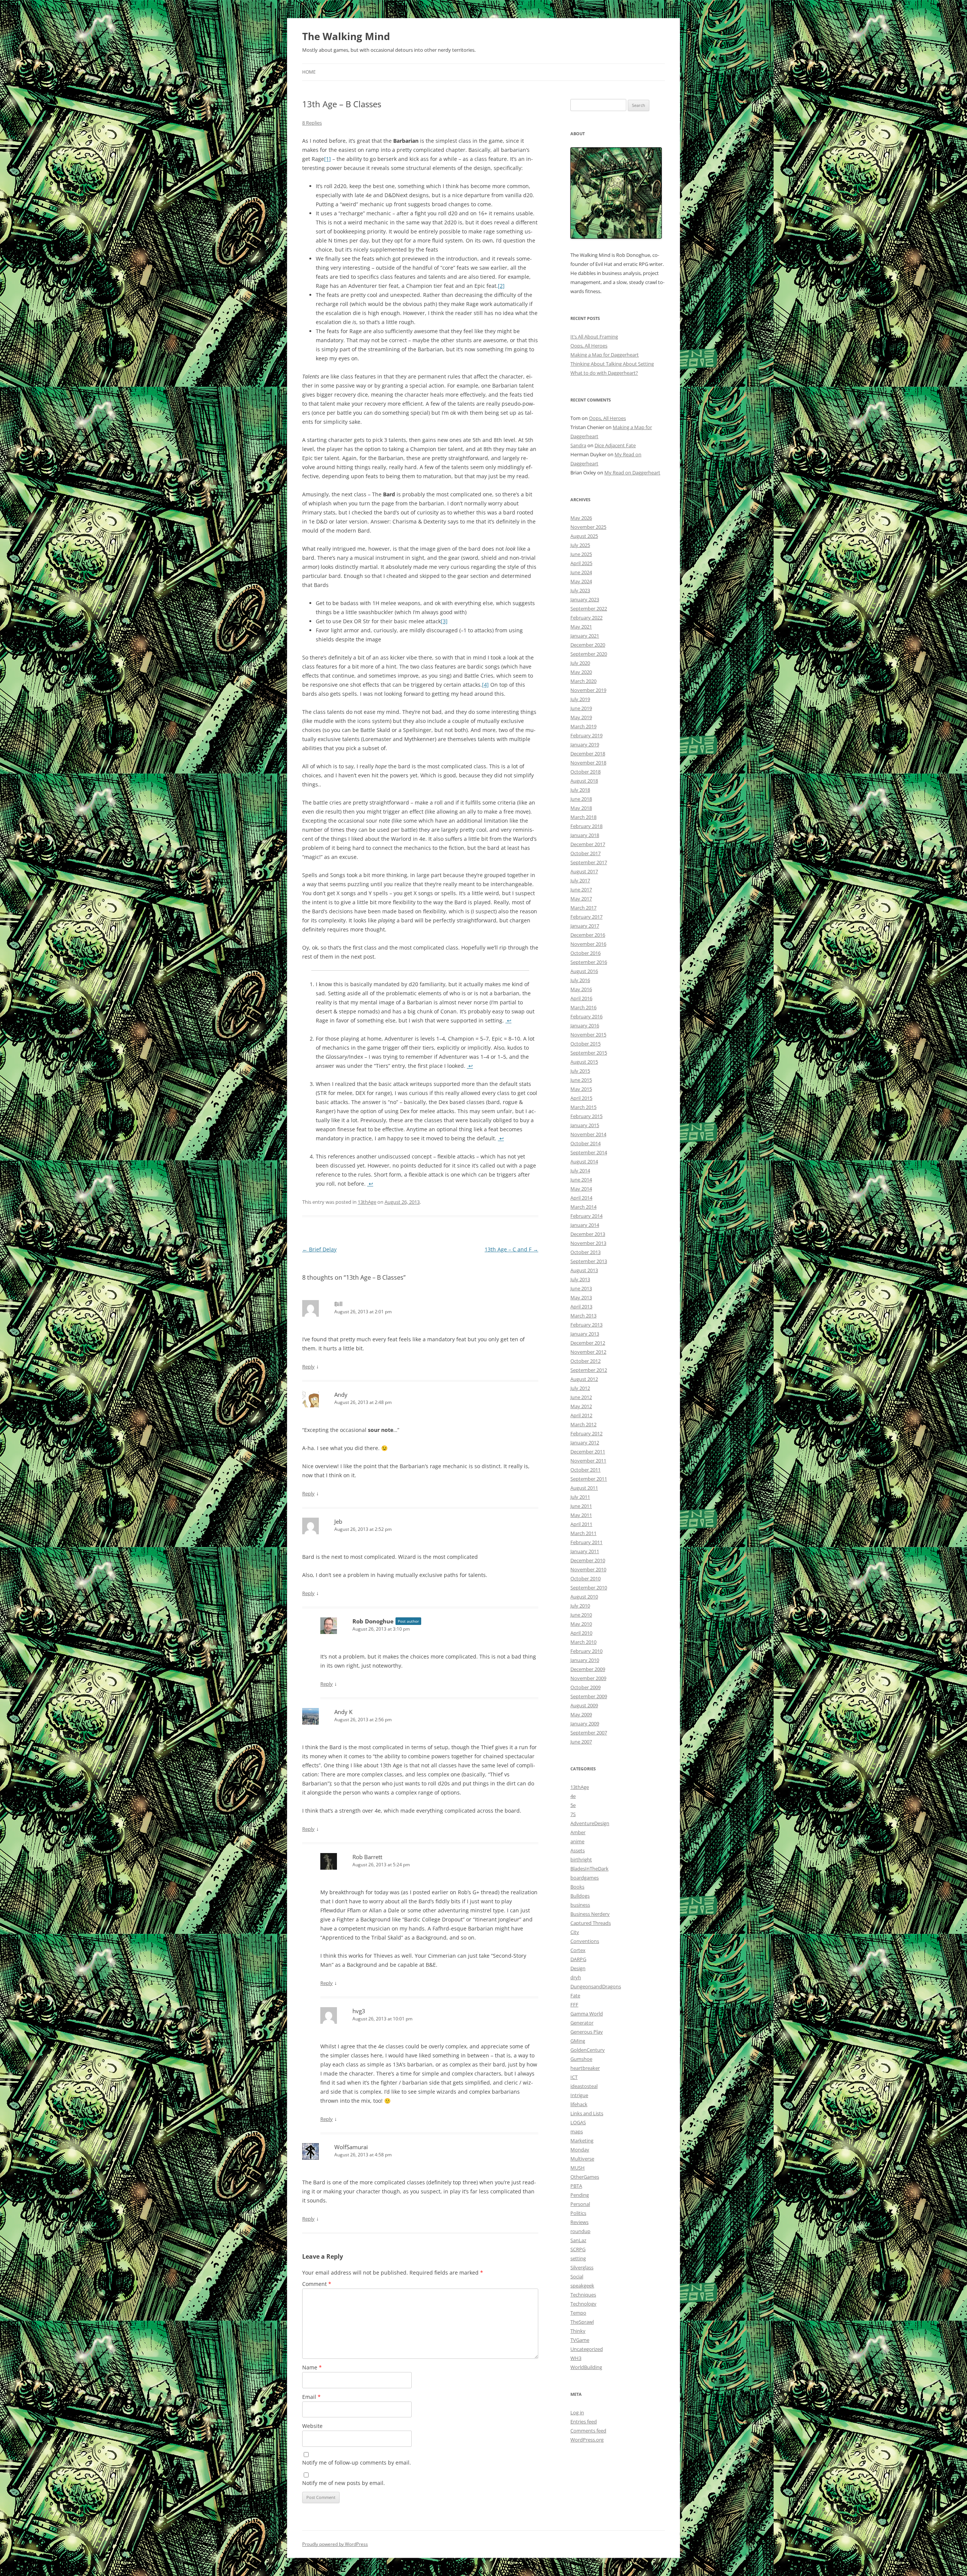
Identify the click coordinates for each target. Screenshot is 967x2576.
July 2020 (580, 663)
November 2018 (588, 763)
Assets (578, 1850)
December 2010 (588, 1560)
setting (578, 2258)
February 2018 (586, 826)
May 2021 (581, 627)
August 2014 (584, 1161)
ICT (574, 2077)
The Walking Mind (346, 36)
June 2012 (581, 1397)
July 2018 (580, 790)
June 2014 (581, 1180)
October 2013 (585, 1252)
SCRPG (578, 2249)
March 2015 (583, 1107)
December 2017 (588, 844)
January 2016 (585, 1025)
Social (577, 2276)
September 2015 (589, 1053)
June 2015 (581, 1080)
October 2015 (585, 1044)
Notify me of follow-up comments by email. (357, 2462)
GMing (578, 2041)
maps (577, 2131)
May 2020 (581, 672)
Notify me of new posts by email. (344, 2483)
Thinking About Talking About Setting (612, 364)
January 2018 (585, 835)
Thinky (578, 2331)
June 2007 (581, 1742)
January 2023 (585, 599)
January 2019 (585, 744)
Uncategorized (587, 2349)
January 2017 (585, 926)
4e (573, 1796)
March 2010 (583, 1642)
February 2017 (586, 917)
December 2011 (588, 1452)
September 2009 (589, 1696)
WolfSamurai (351, 2147)
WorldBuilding (586, 2367)
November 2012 (588, 1352)
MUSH (578, 2168)
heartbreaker (585, 2068)
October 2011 (585, 1470)
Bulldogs (580, 1896)
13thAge (367, 1202)
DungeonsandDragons (596, 1986)
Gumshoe (581, 2059)
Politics (578, 2213)
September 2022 (589, 608)
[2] (501, 286)
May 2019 (581, 717)
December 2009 (588, 1669)
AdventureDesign (590, 1823)
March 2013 (583, 1316)
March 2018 (583, 817)
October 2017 (585, 853)
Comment (317, 2284)
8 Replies (312, 123)
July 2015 (580, 1071)
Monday (580, 2150)
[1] (327, 159)
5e (573, 1805)
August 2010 (584, 1597)
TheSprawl (582, 2322)
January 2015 (585, 1125)
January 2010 (585, 1660)
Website (312, 2426)
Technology (583, 2304)
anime (577, 1841)
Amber (578, 1832)
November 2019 (588, 690)
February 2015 (586, 1116)
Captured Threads (591, 1923)
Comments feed (588, 2431)
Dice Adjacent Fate (615, 445)
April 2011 (581, 1524)
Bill (338, 1304)
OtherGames (585, 2177)
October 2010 (585, 1578)
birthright (581, 1859)
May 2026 (581, 518)
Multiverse (582, 2159)
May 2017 (581, 899)
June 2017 (581, 890)
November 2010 (588, 1569)
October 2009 (585, 1687)
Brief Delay (319, 1249)
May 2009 (581, 1714)
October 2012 (585, 1361)
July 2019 (580, 699)
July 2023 (580, 590)
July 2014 (580, 1171)
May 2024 (581, 581)
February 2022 (586, 618)
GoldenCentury (588, 2050)
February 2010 (586, 1651)
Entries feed (584, 2422)
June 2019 (581, 708)
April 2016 (581, 998)
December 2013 (588, 1234)
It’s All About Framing (594, 337)
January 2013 (585, 1334)
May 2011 (581, 1515)
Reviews (579, 2222)
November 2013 (588, 1243)
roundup (580, 2231)
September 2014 (589, 1152)
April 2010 (581, 1633)
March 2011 (583, 1533)
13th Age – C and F (511, 1249)
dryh (576, 1977)
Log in (577, 2412)
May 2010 (581, 1624)
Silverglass (582, 2267)
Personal (580, 2204)
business (580, 1905)
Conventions (585, 1941)
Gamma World (587, 2014)
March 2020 (583, 681)
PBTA (576, 2186)
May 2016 (581, 989)
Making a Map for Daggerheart (605, 355)
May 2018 (581, 808)
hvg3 (359, 2011)
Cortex (578, 1950)
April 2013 (581, 1307)
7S (573, 1814)
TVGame (580, 2340)
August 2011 (584, 1488)
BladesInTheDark (589, 1869)
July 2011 (580, 1497)
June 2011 (581, 1506)
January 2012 (585, 1442)
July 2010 (580, 1606)
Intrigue (579, 2095)
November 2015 (588, 1035)
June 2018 (581, 799)
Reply (308, 1367)
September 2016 (589, 962)
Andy (341, 1395)
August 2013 (584, 1270)
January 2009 (585, 1724)
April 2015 (581, 1098)
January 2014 (585, 1225)
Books (577, 1887)
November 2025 (588, 527)
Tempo (578, 2313)
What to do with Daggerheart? (604, 373)
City (575, 1932)
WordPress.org (587, 2440)
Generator (582, 2023)
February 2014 (586, 1216)
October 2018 (585, 772)
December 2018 (588, 754)
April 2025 (581, 563)
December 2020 (588, 645)
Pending (580, 2195)
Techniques (583, 2295)
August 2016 (584, 971)
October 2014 (585, 1143)
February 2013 (586, 1325)
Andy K (343, 1712)
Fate (575, 1995)
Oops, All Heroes (589, 346)
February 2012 (586, 1433)
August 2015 (584, 1062)
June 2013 (581, 1288)
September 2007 (589, 1733)
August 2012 (584, 1379)
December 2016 (588, 935)
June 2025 (581, 554)
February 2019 (586, 735)
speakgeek (582, 2286)
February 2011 (586, 1542)
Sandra (578, 445)
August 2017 (584, 871)
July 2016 (580, 980)
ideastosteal (584, 2086)
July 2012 (580, 1388)
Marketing (582, 2140)
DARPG (578, 1959)
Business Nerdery (590, 1914)
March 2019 (583, 726)
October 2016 (585, 953)
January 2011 (585, 1551)
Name (312, 2367)
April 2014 (581, 1198)
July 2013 (580, 1279)
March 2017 (583, 908)
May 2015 (581, 1089)
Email (311, 2397)
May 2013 (581, 1297)
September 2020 (589, 654)
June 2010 (581, 1615)
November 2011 (588, 1461)
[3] (444, 621)
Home (309, 72)
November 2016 (588, 944)
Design (578, 1968)
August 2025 (584, 536)
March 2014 (583, 1207)
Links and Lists (587, 2113)
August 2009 (584, 1705)
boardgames (585, 1878)
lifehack (579, 2104)
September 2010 (589, 1588)
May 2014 (581, 1189)
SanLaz (578, 2240)
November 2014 (588, 1134)
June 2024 (581, 572)
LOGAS (578, 2122)
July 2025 (580, 545)
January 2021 (585, 636)
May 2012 (581, 1406)
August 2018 (584, 781)
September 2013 (589, 1261)
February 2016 (586, 1016)
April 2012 (581, 1415)
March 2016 (583, 1007)
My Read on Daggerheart (632, 473)
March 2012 (583, 1424)
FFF (574, 2005)
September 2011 (589, 1479)
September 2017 (589, 862)
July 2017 (580, 880)
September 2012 (589, 1370)
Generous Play (587, 2032)
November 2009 (588, 1678)
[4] (485, 685)
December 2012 (588, 1343)
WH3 (576, 2358)
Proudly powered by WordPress (335, 2544)
